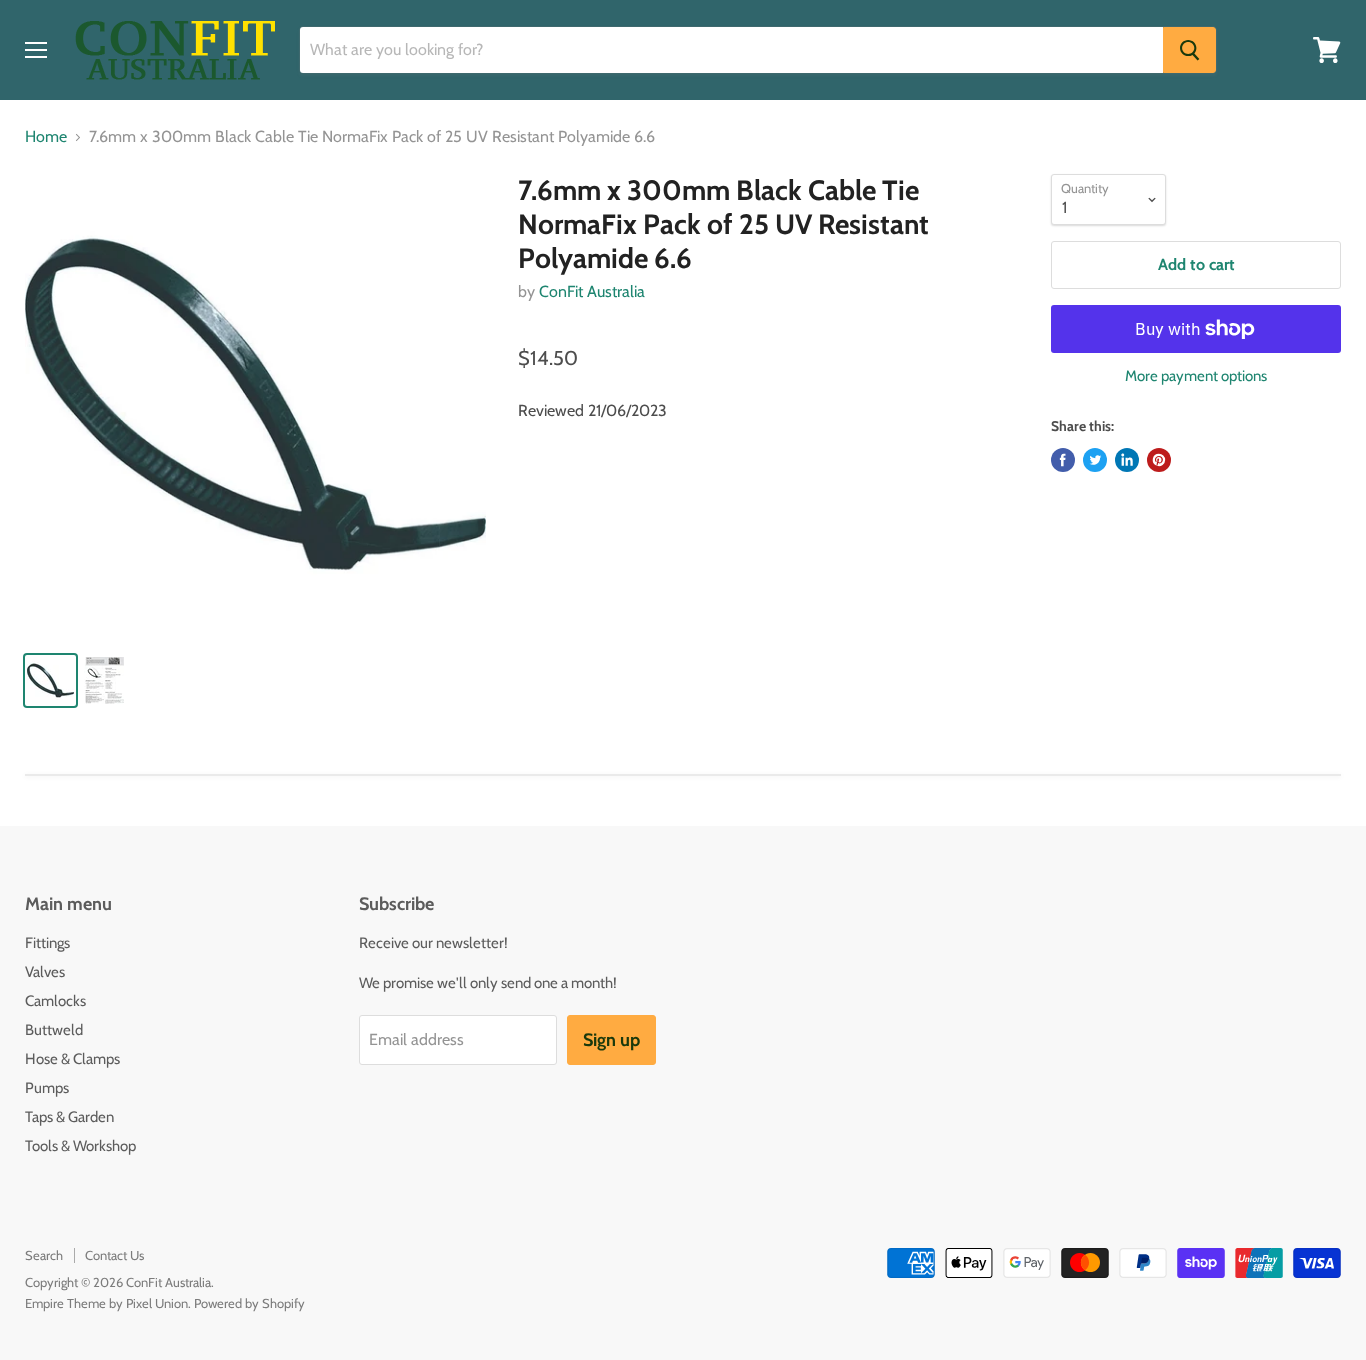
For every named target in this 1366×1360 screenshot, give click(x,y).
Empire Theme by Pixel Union (106, 1303)
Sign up (611, 1040)
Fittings (47, 943)
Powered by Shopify (249, 1303)
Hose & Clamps (72, 1059)
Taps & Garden (69, 1117)
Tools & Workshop (80, 1146)
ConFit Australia (592, 291)
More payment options (1196, 376)
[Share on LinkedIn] (1127, 460)
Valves (45, 972)
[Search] (1189, 50)
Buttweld (54, 1030)
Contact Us (114, 1255)
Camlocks (55, 1001)
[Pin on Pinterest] (1159, 460)
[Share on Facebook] (1063, 460)
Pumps (47, 1088)
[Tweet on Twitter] (1095, 460)
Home (46, 137)
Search (44, 1255)
